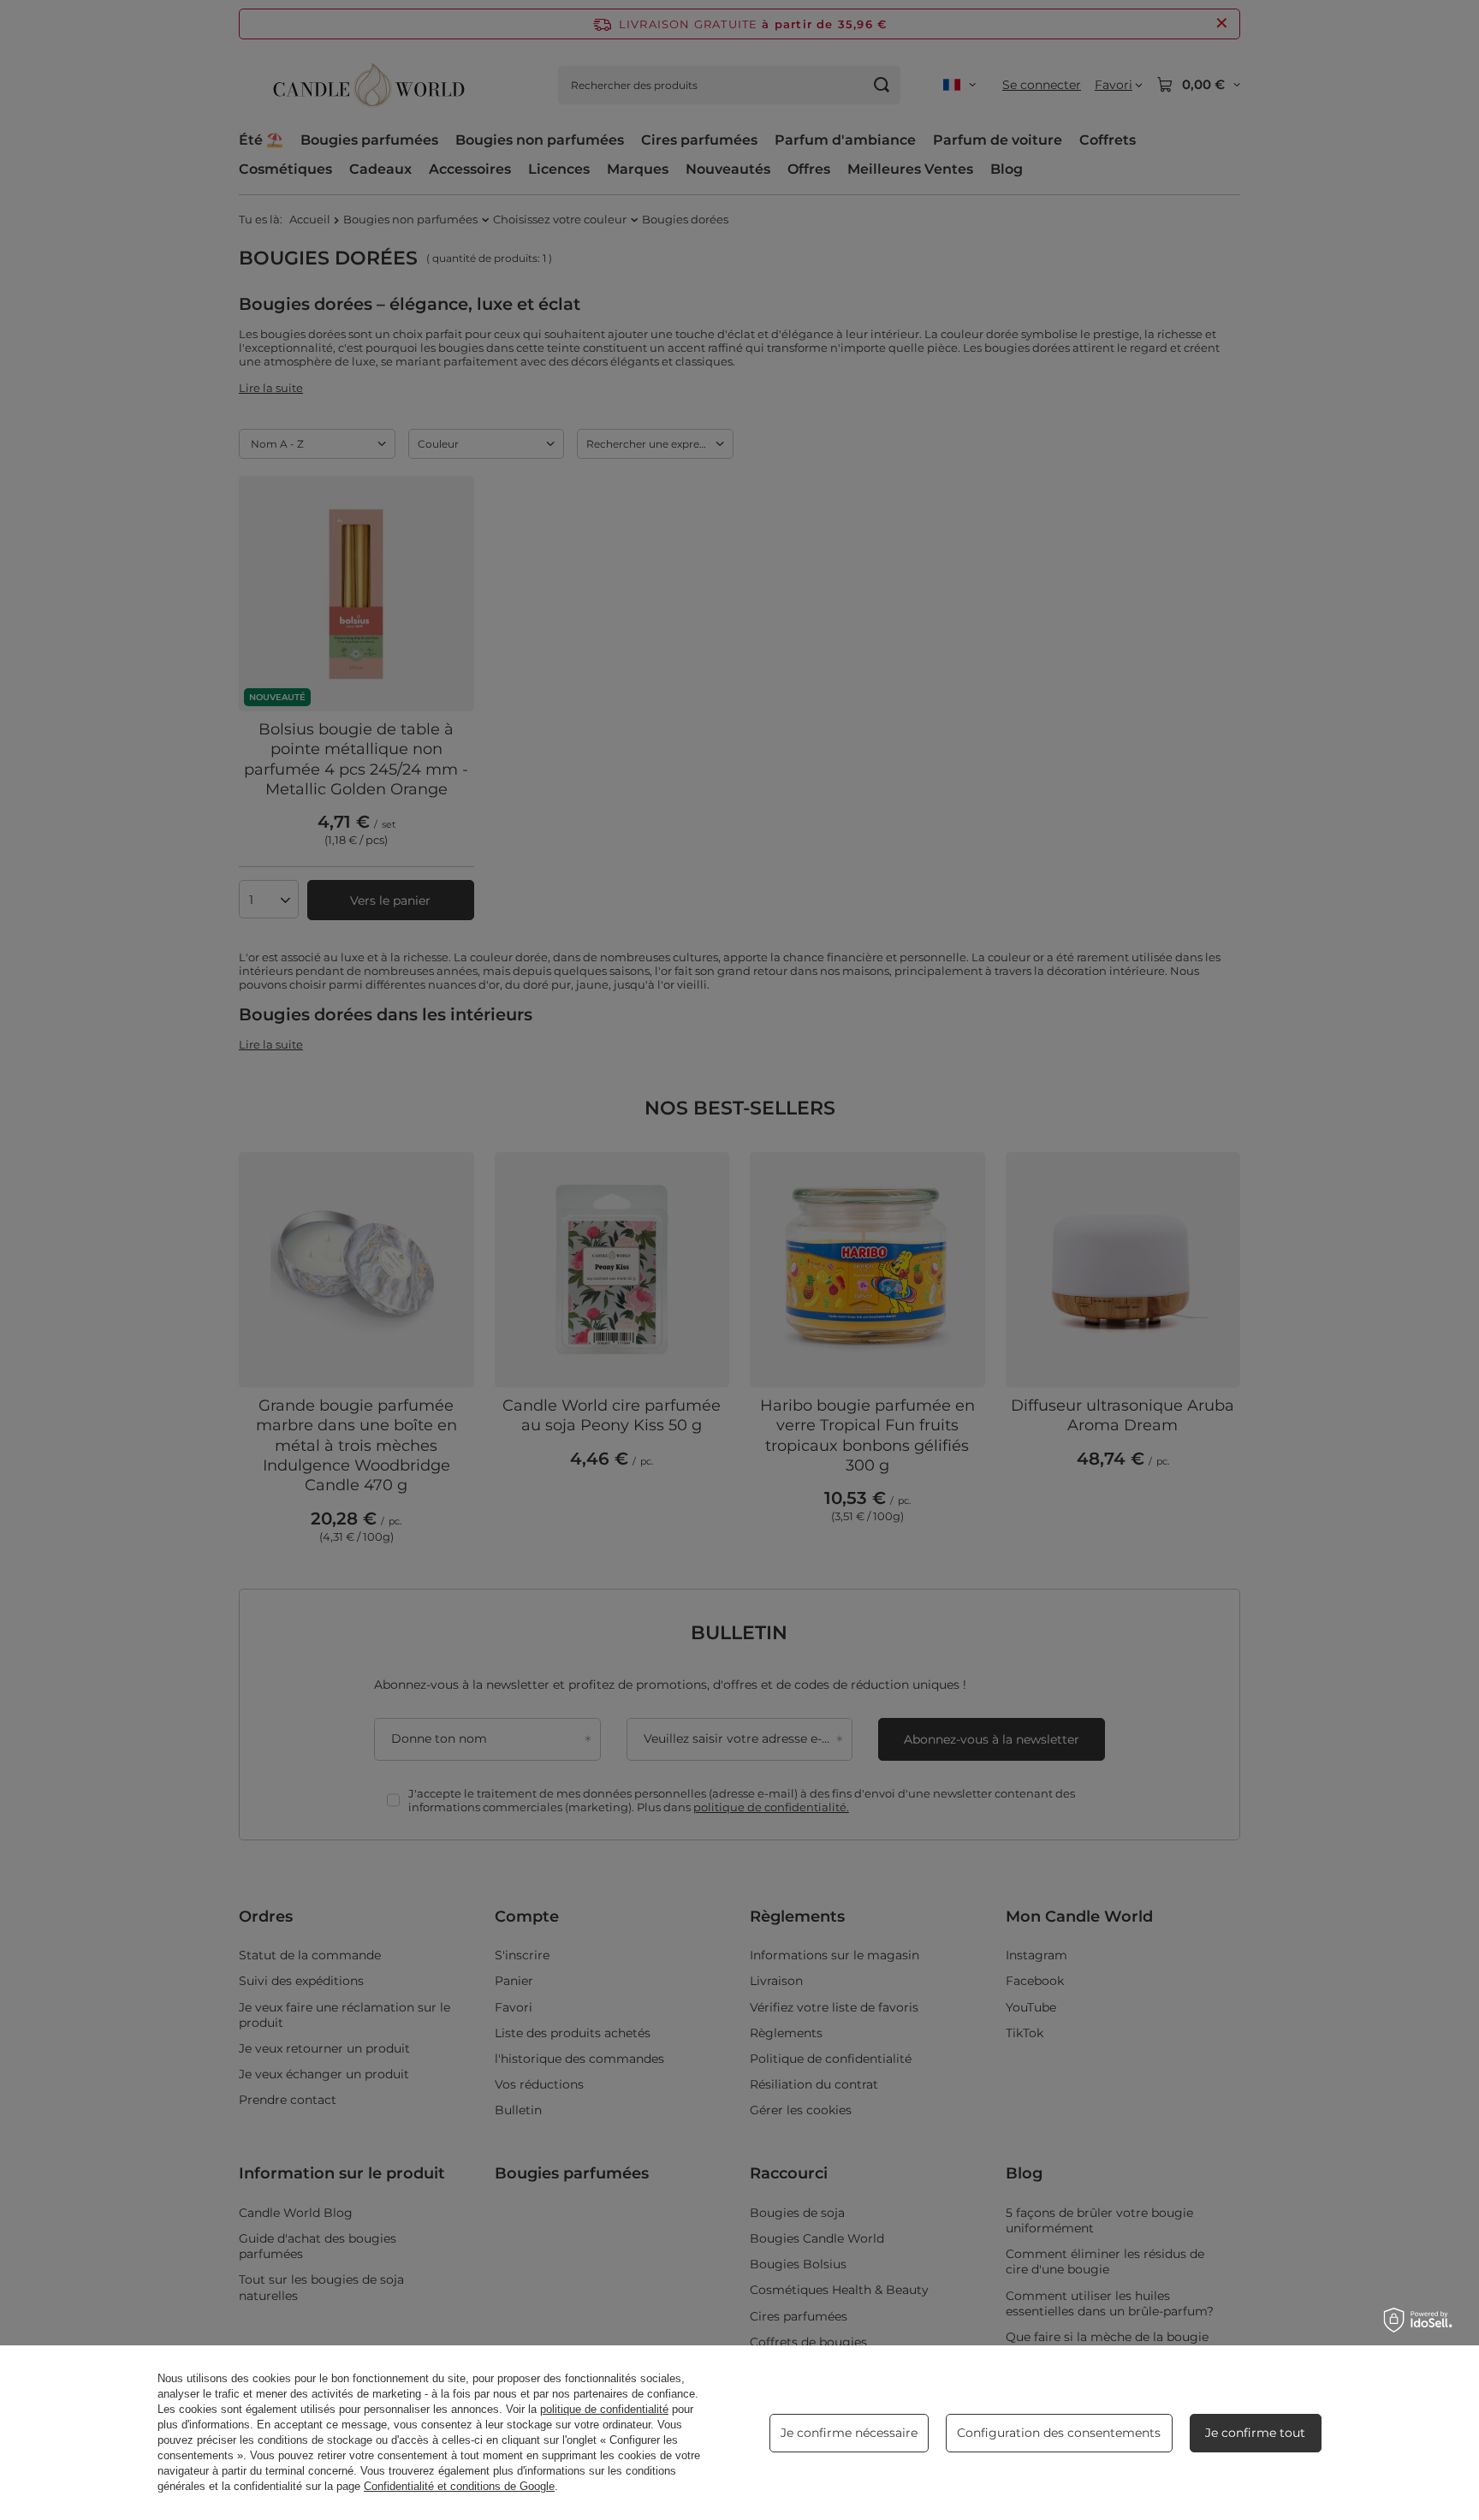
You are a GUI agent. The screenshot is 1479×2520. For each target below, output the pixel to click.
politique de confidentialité (604, 2409)
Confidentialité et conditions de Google (459, 2486)
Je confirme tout (1255, 2433)
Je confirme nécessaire (849, 2433)
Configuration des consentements (1059, 2433)
